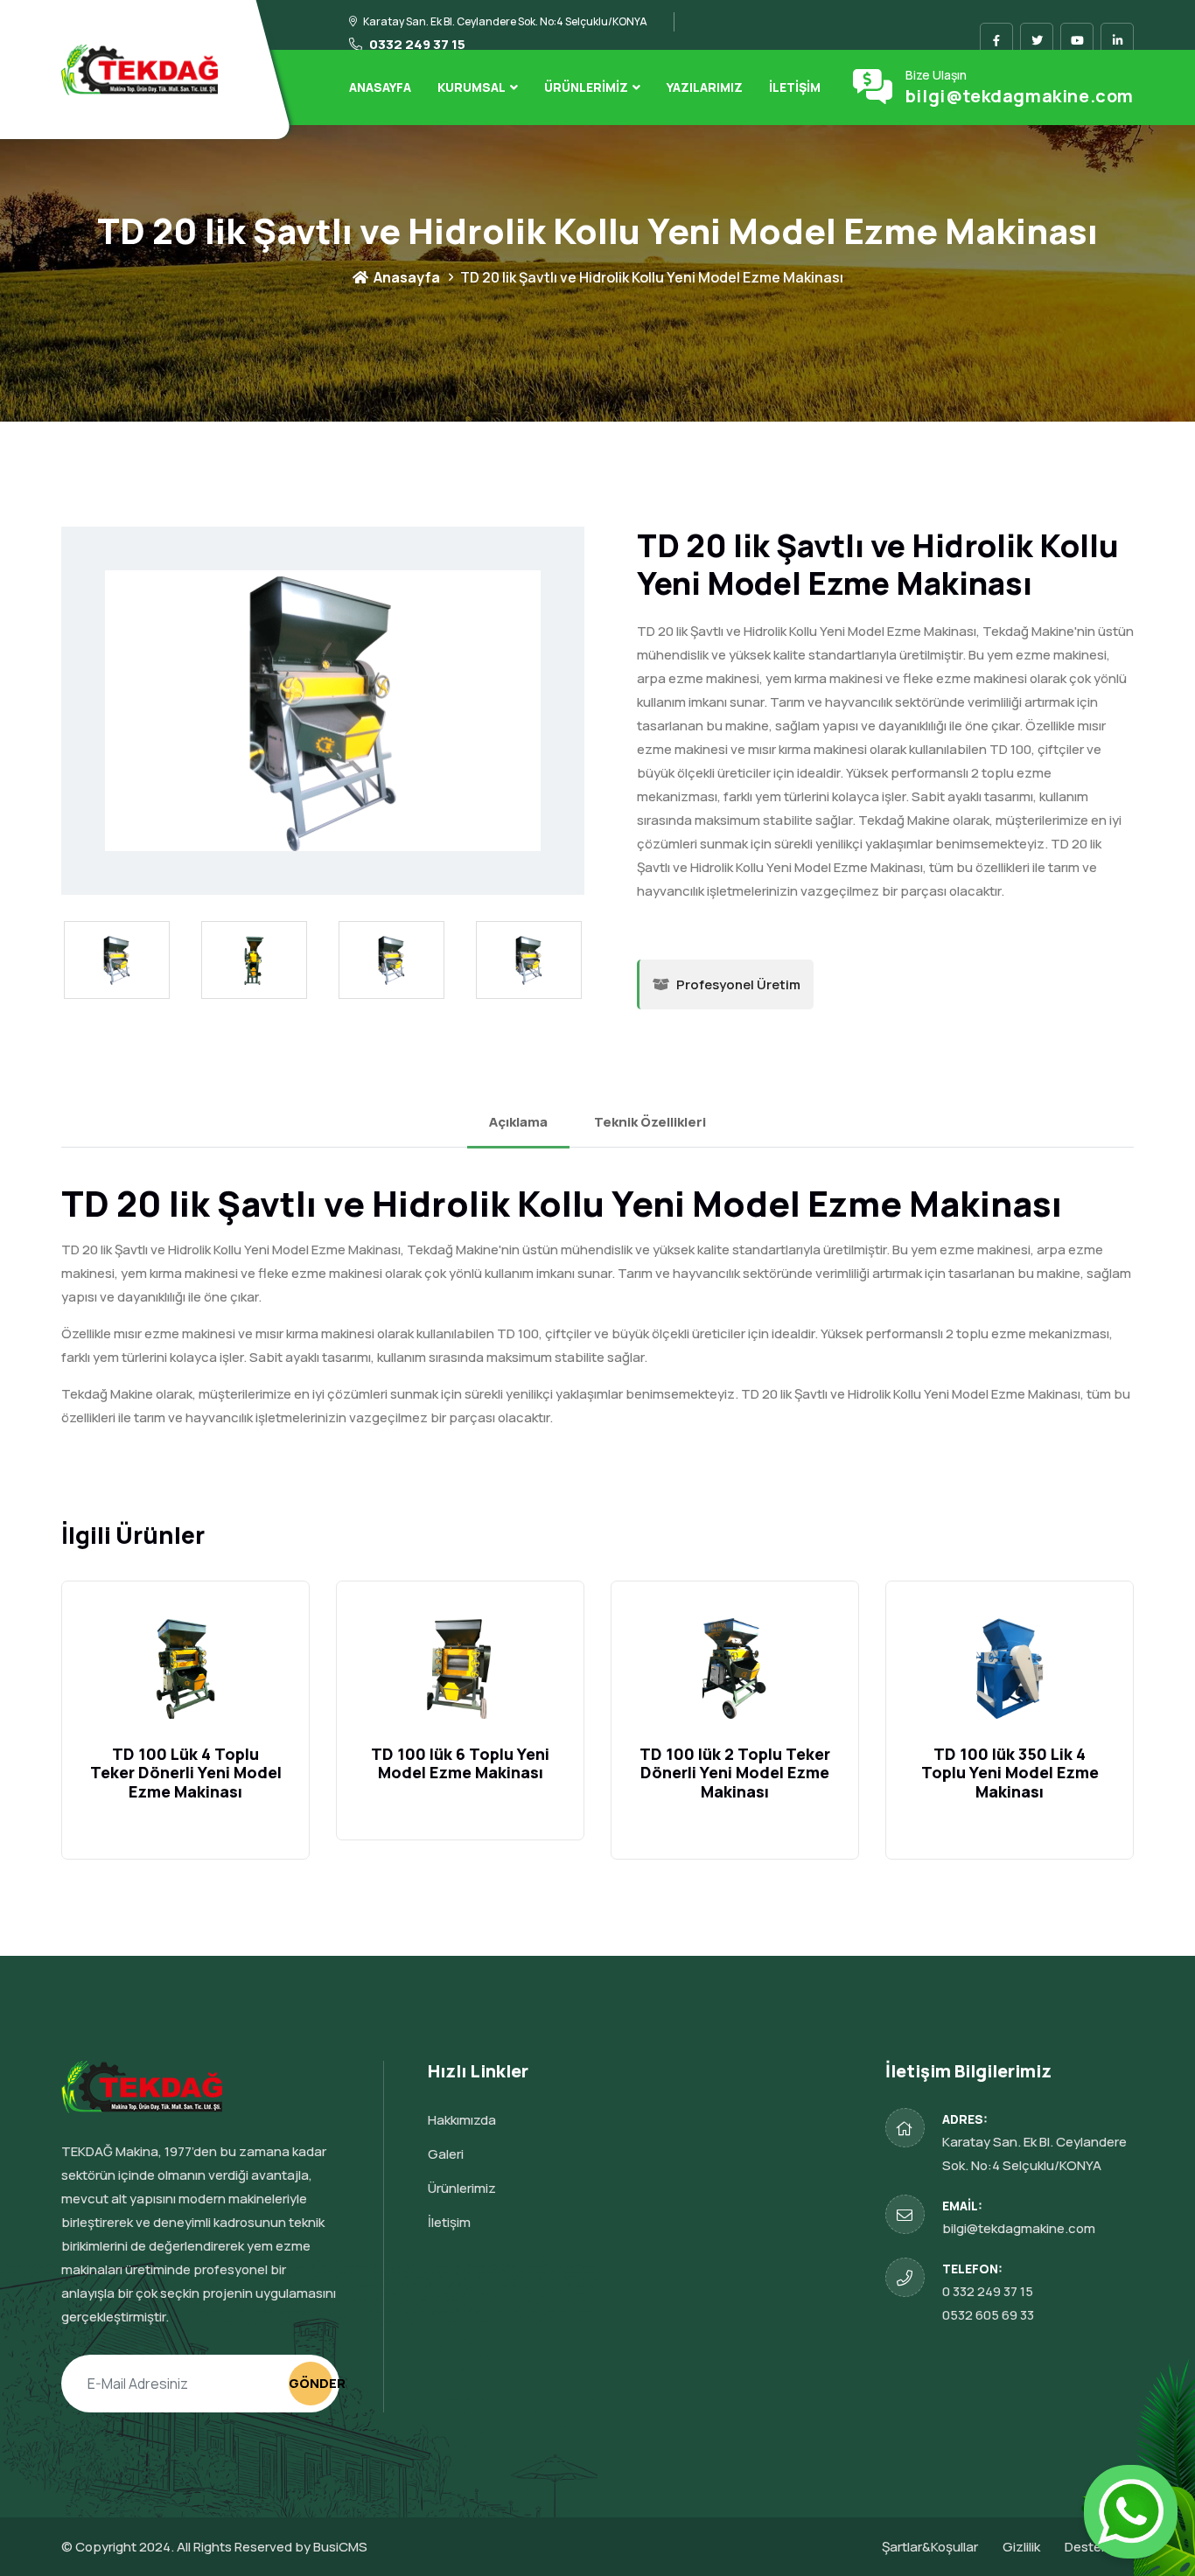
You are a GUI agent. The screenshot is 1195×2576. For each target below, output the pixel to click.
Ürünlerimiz (586, 87)
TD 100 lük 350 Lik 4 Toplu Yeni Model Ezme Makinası (1010, 1773)
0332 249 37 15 (416, 44)
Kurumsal (472, 87)
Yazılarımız (705, 87)
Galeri (446, 2154)
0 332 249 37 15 (988, 2291)
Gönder (311, 2383)
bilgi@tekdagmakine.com (1020, 96)
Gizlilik (1021, 2547)
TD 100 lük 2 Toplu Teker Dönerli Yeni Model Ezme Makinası (735, 1773)
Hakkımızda (462, 2120)
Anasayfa (380, 87)
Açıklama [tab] (518, 1122)
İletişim (795, 87)
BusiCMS (340, 2547)
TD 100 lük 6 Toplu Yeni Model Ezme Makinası (460, 1763)
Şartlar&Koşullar (930, 2547)
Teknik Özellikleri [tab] (650, 1122)
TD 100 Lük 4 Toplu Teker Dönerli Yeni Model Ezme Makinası (186, 1773)
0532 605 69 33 (988, 2315)
